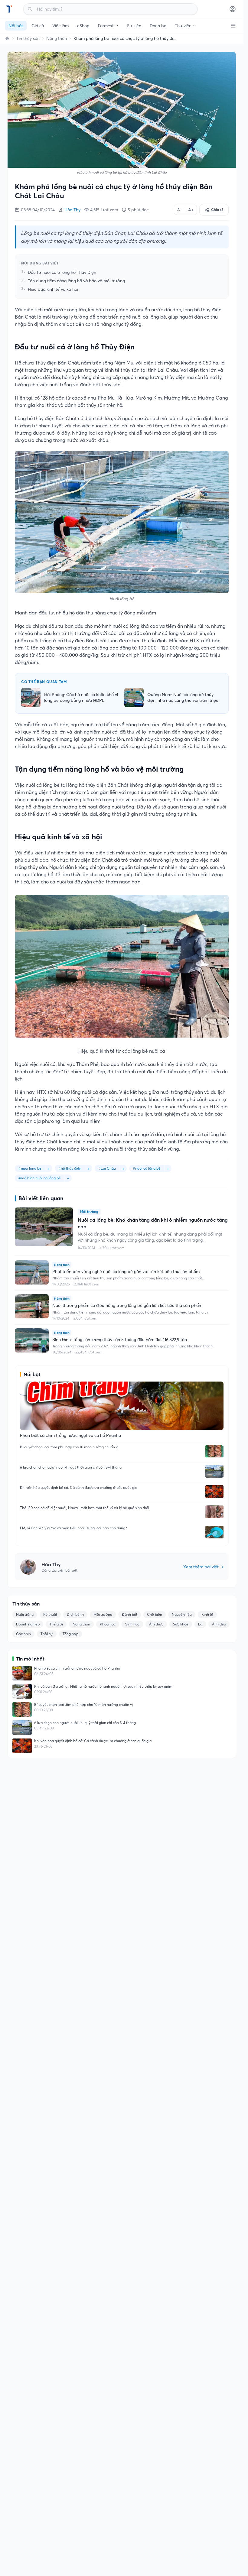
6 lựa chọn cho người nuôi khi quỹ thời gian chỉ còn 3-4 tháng (71, 1467)
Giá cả (38, 26)
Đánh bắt (130, 1614)
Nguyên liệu (182, 1614)
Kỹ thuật (50, 1614)
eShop (83, 26)
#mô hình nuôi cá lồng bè (40, 1178)
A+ (191, 210)
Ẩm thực (156, 1624)
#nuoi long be (30, 1168)
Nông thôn (57, 38)
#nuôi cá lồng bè (147, 1168)
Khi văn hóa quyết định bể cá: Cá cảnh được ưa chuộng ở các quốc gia (79, 1487)
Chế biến (155, 1614)
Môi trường (103, 1614)
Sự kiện (134, 26)
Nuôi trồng (25, 1614)
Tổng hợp (70, 1634)
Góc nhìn (23, 1634)
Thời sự (47, 1634)
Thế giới (56, 1624)
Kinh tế (207, 1614)
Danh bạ (158, 26)
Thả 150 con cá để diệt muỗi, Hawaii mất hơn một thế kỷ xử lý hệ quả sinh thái (85, 1508)
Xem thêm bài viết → (204, 1567)
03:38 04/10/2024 (38, 210)
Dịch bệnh (75, 1614)
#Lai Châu (107, 1168)
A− (179, 210)
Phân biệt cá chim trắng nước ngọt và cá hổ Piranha (77, 1668)
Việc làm (60, 26)
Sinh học (132, 1624)
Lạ (200, 1624)
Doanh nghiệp (28, 1624)
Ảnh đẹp (219, 1624)
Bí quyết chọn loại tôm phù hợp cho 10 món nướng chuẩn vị (69, 1447)
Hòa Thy (72, 210)
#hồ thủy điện (70, 1168)
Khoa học (108, 1624)
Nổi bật (16, 26)
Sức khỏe (181, 1624)
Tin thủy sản (28, 38)
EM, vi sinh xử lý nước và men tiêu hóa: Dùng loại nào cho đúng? (73, 1528)
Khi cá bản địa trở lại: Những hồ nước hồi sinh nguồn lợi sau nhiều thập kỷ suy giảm (103, 1686)
